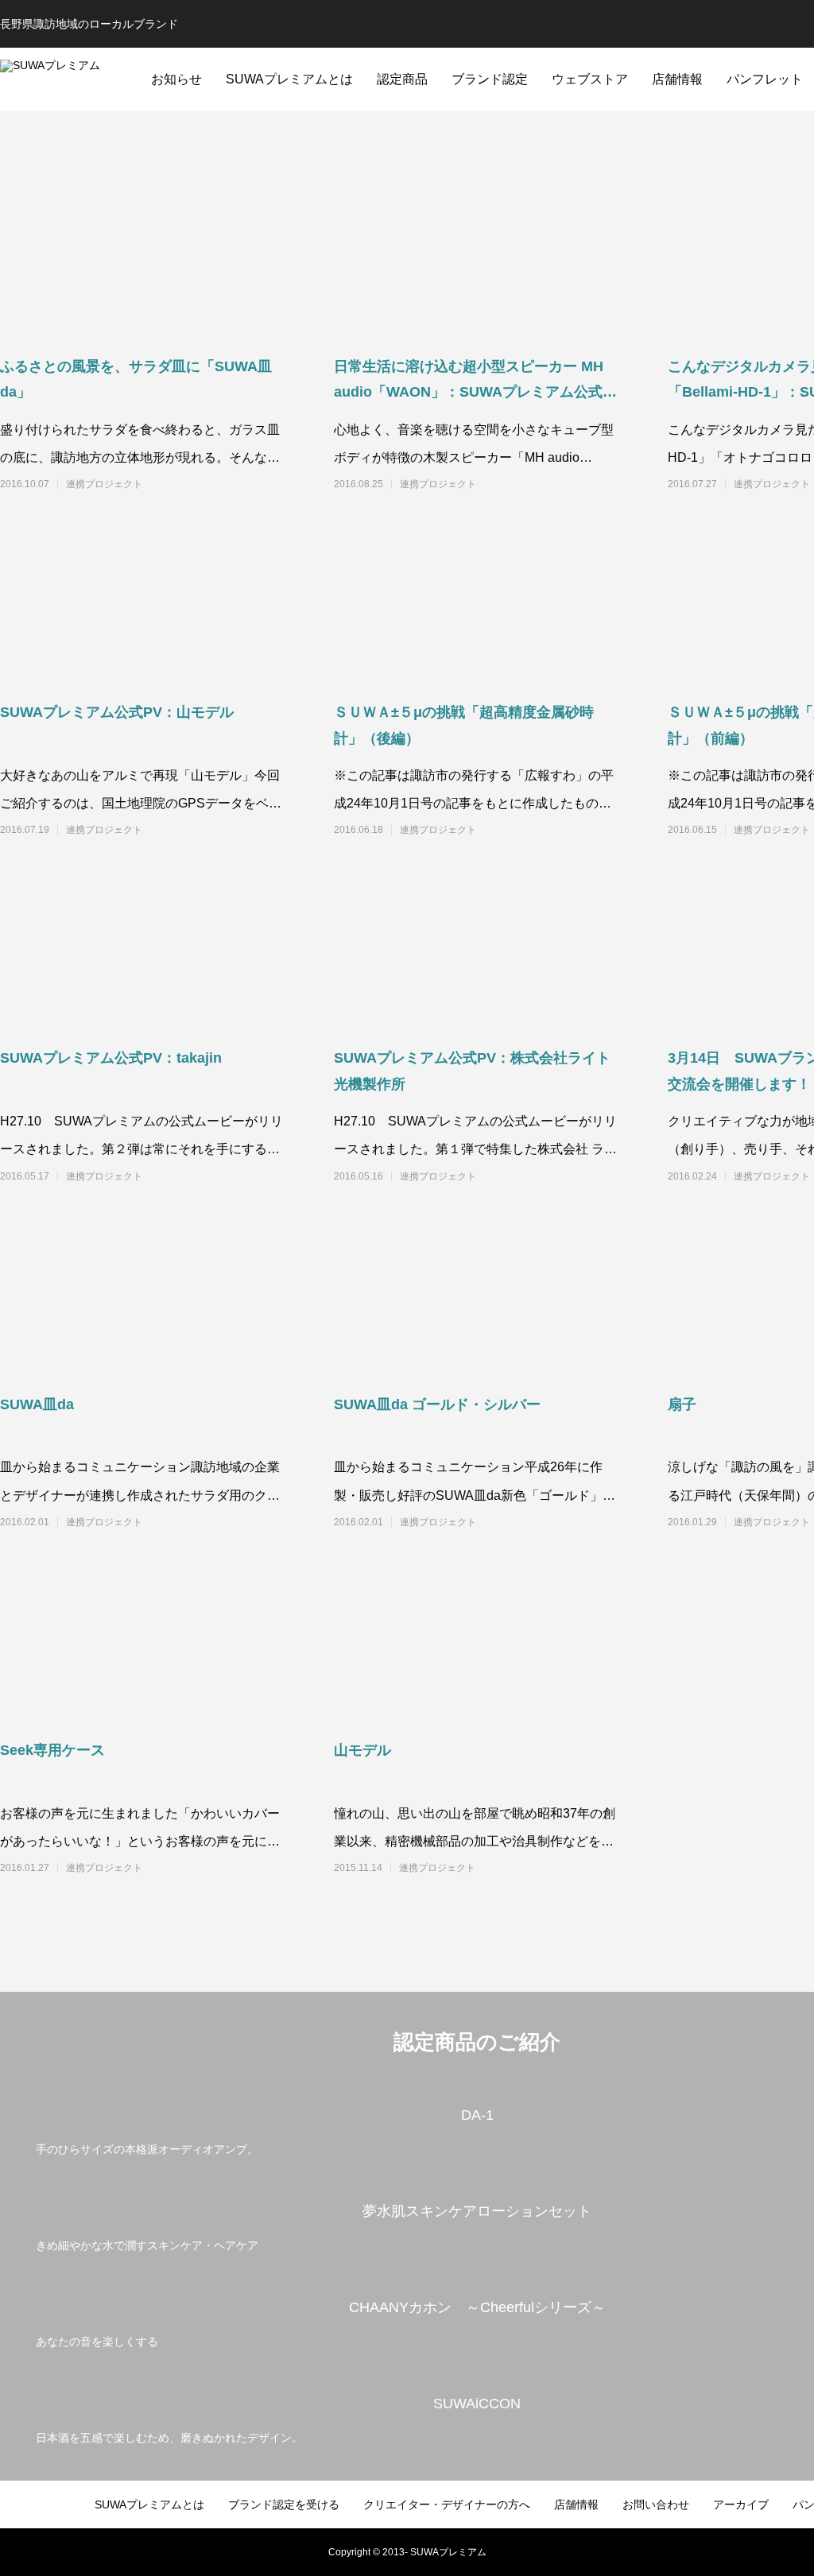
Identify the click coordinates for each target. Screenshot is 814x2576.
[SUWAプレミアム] (67, 79)
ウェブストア (590, 79)
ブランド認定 (490, 79)
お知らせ (176, 79)
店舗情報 (677, 79)
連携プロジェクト (104, 484)
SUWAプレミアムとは (289, 79)
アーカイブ (741, 2504)
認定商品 (402, 79)
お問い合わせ (656, 2504)
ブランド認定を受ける (284, 2504)
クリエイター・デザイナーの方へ (447, 2504)
